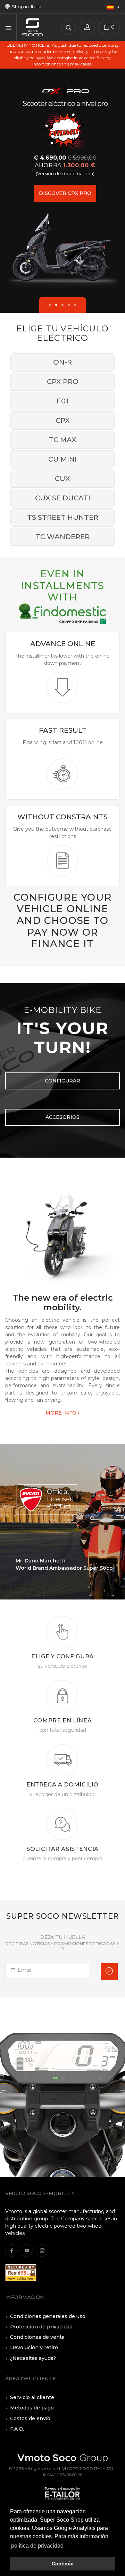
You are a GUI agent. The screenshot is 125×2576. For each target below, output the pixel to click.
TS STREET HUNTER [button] (63, 517)
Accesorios (62, 1117)
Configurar (62, 1081)
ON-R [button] (62, 362)
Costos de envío (30, 2418)
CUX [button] (62, 479)
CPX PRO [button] (63, 382)
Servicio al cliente (32, 2397)
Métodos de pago (32, 2408)
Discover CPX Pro (65, 193)
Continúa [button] (63, 2564)
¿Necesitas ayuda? (33, 2358)
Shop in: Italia (26, 7)
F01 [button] (62, 401)
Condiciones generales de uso (48, 2316)
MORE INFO (62, 1413)
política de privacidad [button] (37, 2546)
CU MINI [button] (62, 459)
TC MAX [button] (62, 440)
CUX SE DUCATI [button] (63, 498)
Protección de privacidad (41, 2327)
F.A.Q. (17, 2429)
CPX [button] (63, 420)
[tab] (62, 362)
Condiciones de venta (37, 2337)
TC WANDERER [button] (62, 537)
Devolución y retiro (34, 2347)
